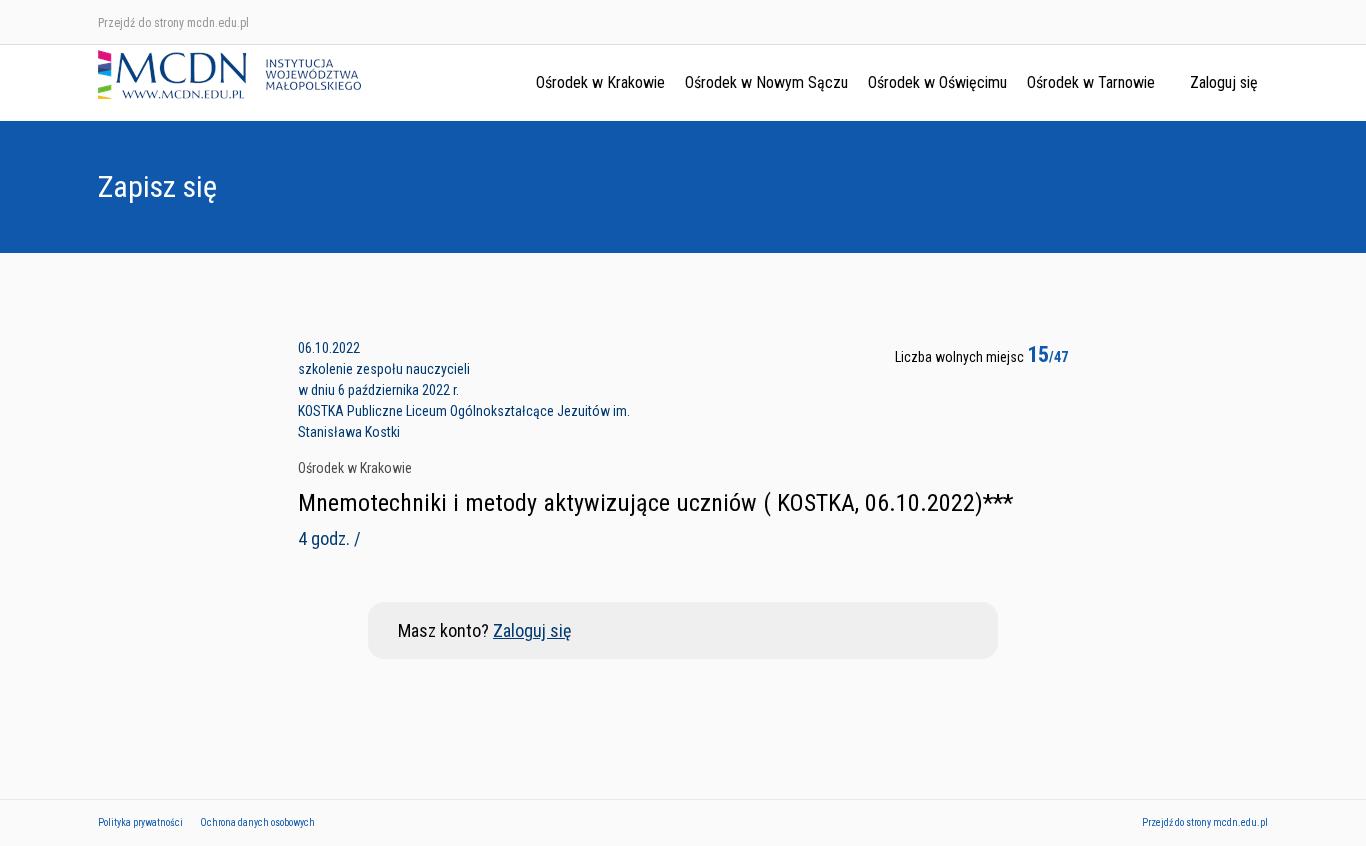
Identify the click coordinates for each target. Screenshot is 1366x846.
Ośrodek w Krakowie (600, 82)
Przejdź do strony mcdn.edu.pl (173, 23)
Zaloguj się (1224, 82)
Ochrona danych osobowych (257, 822)
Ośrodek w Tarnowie (1091, 82)
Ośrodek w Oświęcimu (937, 82)
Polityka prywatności (140, 822)
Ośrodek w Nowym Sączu (766, 82)
